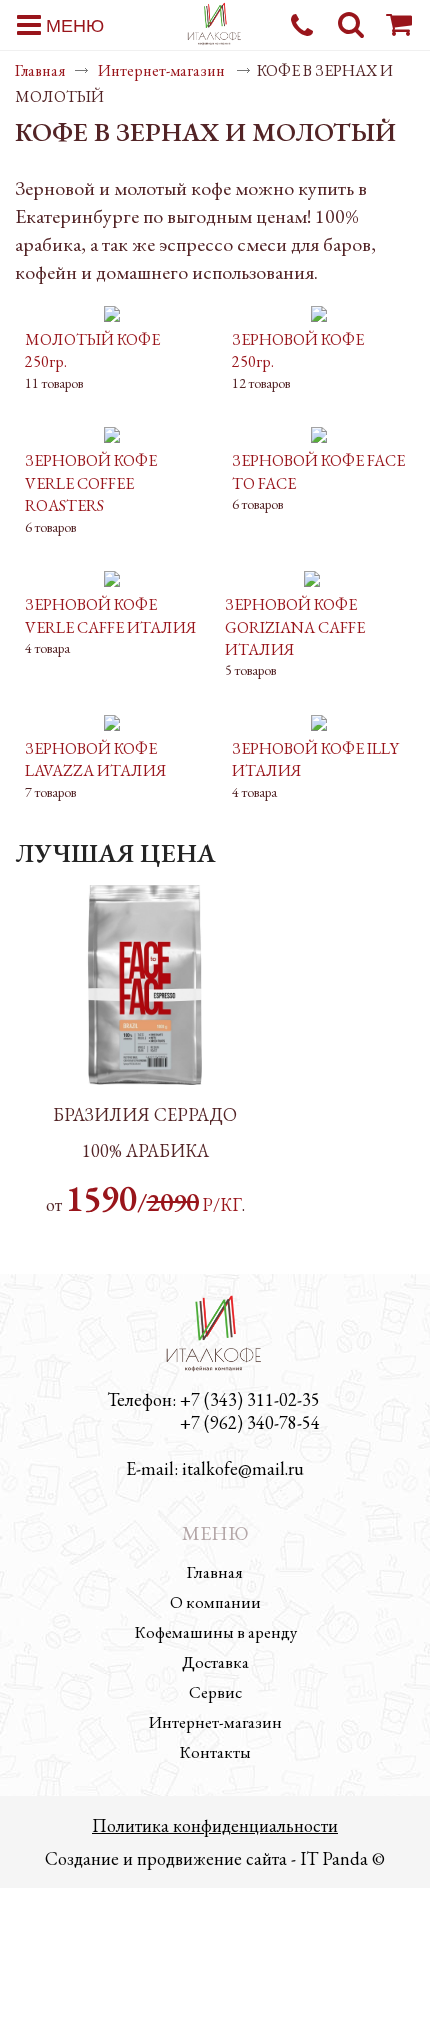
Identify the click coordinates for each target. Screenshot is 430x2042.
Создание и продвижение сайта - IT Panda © (215, 1858)
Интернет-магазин (163, 70)
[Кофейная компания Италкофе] (215, 26)
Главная (40, 70)
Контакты (215, 1752)
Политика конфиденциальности (215, 1825)
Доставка (215, 1662)
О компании (215, 1602)
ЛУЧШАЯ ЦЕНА (115, 853)
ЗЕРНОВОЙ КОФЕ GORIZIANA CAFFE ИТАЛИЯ (295, 627)
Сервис (215, 1692)
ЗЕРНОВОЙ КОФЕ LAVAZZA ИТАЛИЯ (95, 759)
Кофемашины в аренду (215, 1632)
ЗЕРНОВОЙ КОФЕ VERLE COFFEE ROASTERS (91, 483)
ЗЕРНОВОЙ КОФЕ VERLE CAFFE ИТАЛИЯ (110, 615)
